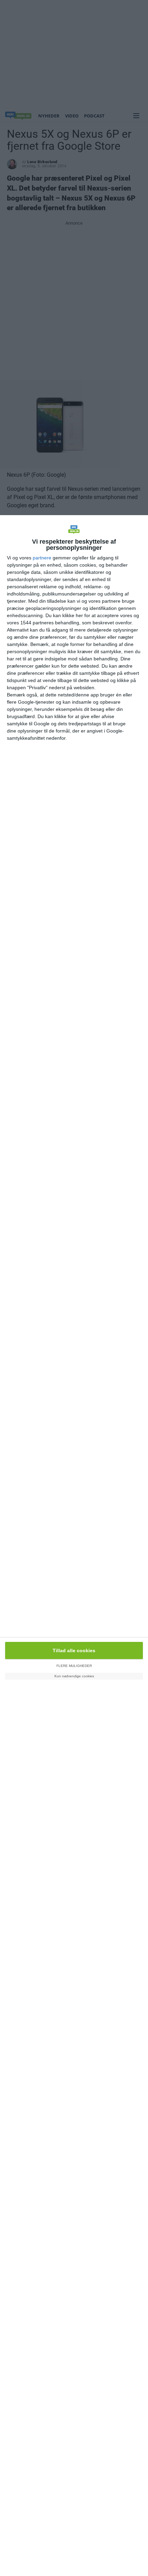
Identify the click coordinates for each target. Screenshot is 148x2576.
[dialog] (74, 1546)
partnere (42, 558)
